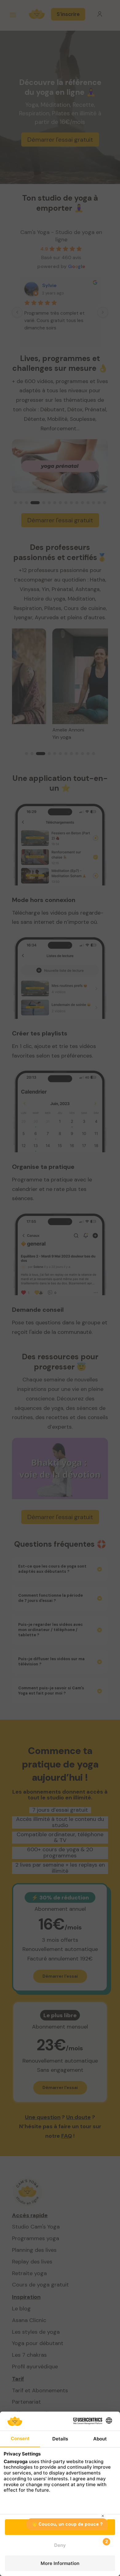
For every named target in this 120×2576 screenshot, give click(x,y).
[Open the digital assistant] (104, 2542)
